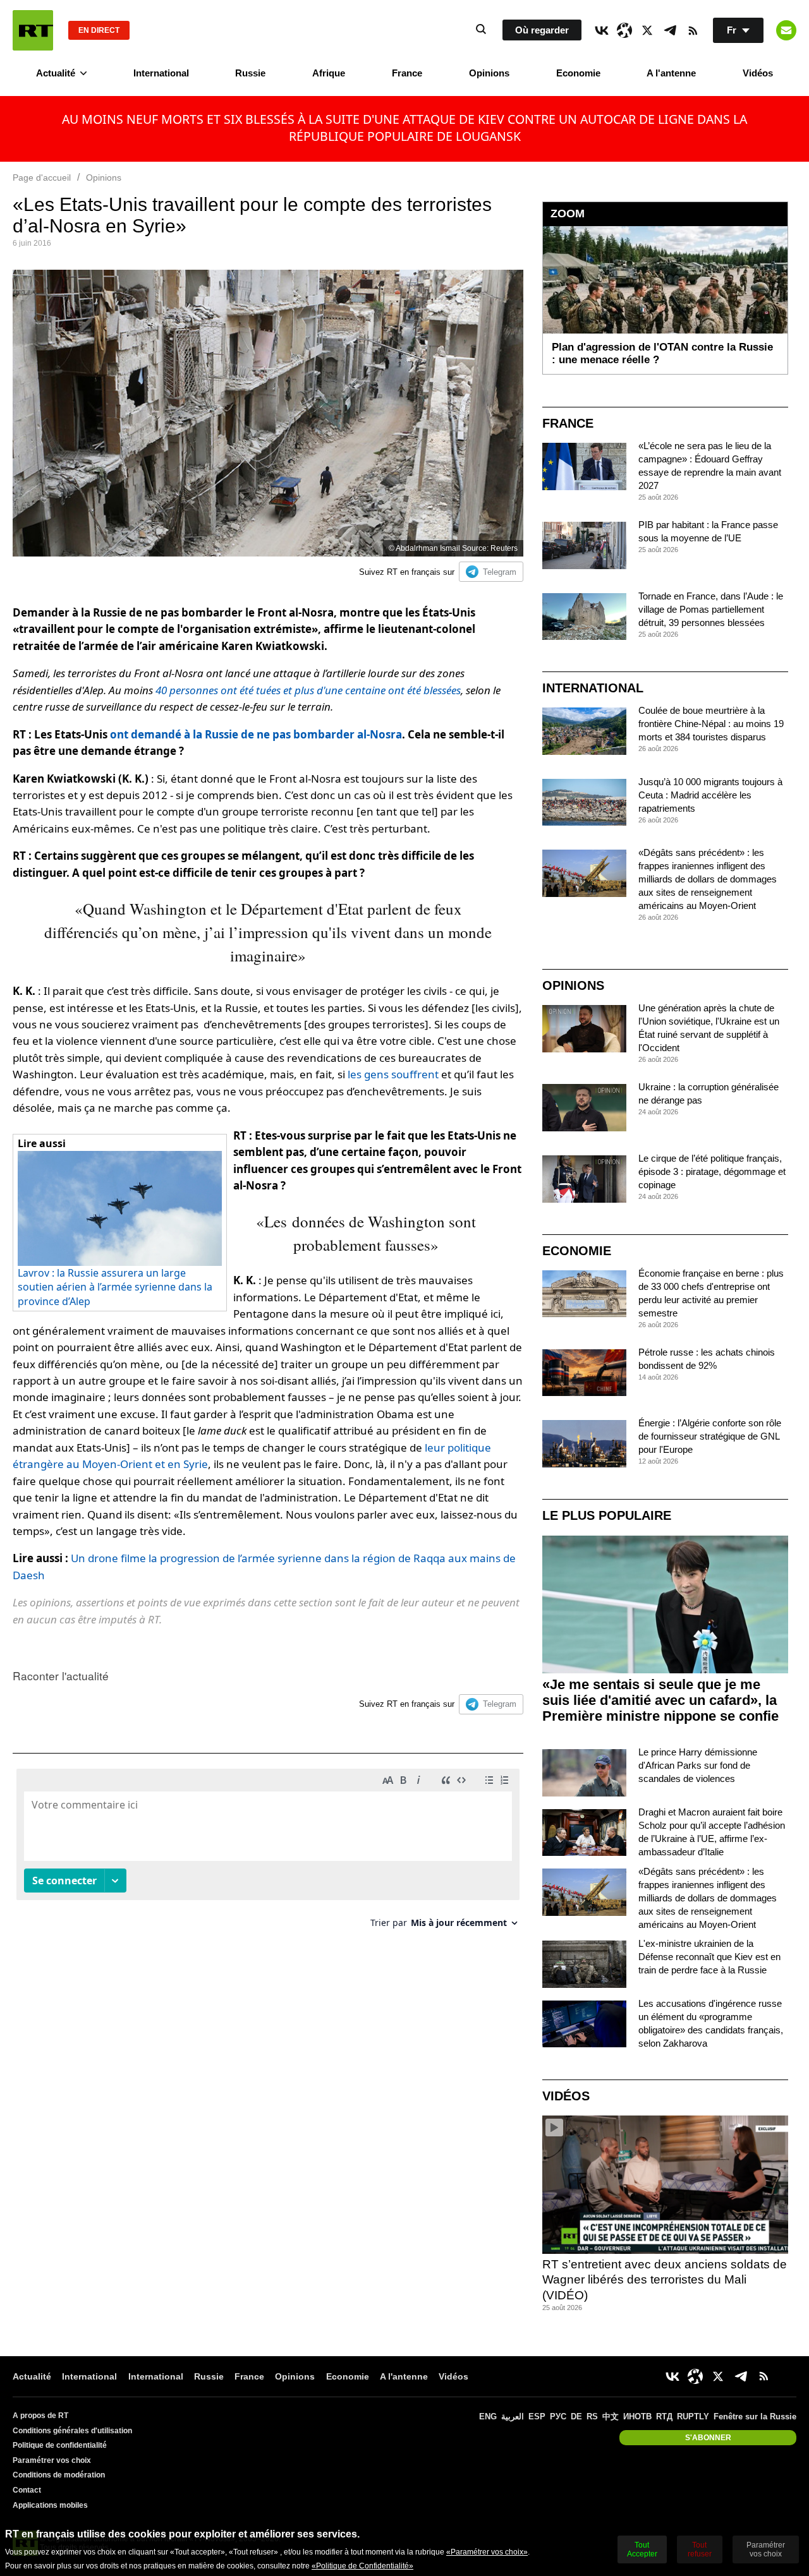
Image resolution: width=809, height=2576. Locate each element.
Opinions (489, 73)
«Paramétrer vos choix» (487, 2552)
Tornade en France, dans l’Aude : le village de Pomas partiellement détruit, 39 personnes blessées (711, 609)
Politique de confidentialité (60, 2445)
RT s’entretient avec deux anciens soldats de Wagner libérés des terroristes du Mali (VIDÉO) (665, 2280)
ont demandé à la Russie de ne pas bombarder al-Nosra (256, 734)
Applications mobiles (50, 2505)
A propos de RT (40, 2416)
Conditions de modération (59, 2475)
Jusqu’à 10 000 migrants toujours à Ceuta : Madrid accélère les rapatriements (710, 795)
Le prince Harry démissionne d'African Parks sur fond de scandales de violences (698, 1765)
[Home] (33, 30)
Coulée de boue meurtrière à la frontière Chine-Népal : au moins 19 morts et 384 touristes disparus (711, 724)
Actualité (56, 73)
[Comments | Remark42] (268, 1853)
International (161, 73)
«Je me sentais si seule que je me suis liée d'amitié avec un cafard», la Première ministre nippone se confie (660, 1700)
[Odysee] (624, 30)
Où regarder (542, 30)
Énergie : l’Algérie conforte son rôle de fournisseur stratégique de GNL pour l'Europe (710, 1436)
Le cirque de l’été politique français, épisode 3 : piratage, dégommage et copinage (712, 1171)
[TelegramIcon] (670, 30)
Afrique (329, 73)
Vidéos (758, 73)
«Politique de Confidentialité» (362, 2566)
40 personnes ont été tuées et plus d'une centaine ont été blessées (308, 690)
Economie (578, 73)
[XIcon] (647, 30)
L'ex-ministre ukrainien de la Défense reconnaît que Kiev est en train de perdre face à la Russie (709, 1957)
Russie (250, 73)
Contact (27, 2490)
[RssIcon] (693, 30)
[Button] (786, 30)
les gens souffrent (393, 1074)
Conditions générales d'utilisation (72, 2431)
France (407, 73)
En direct (99, 30)
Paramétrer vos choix (52, 2460)
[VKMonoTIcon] (602, 30)
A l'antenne (671, 73)
